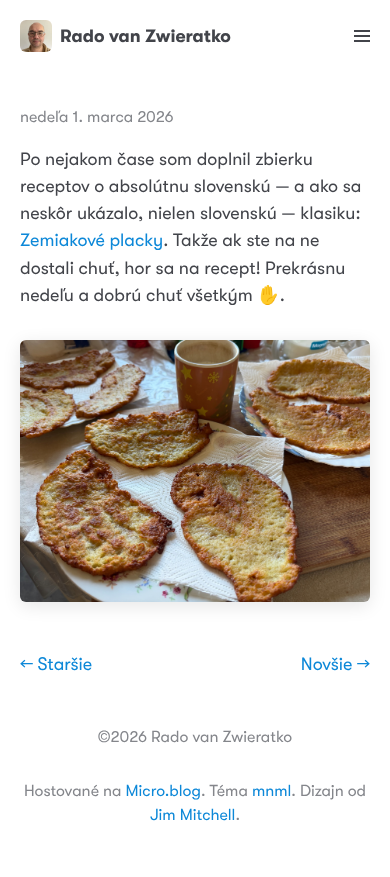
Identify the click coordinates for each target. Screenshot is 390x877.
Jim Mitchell (192, 815)
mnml (271, 791)
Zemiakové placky (91, 241)
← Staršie (56, 665)
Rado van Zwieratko (145, 36)
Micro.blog (163, 791)
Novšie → (335, 665)
